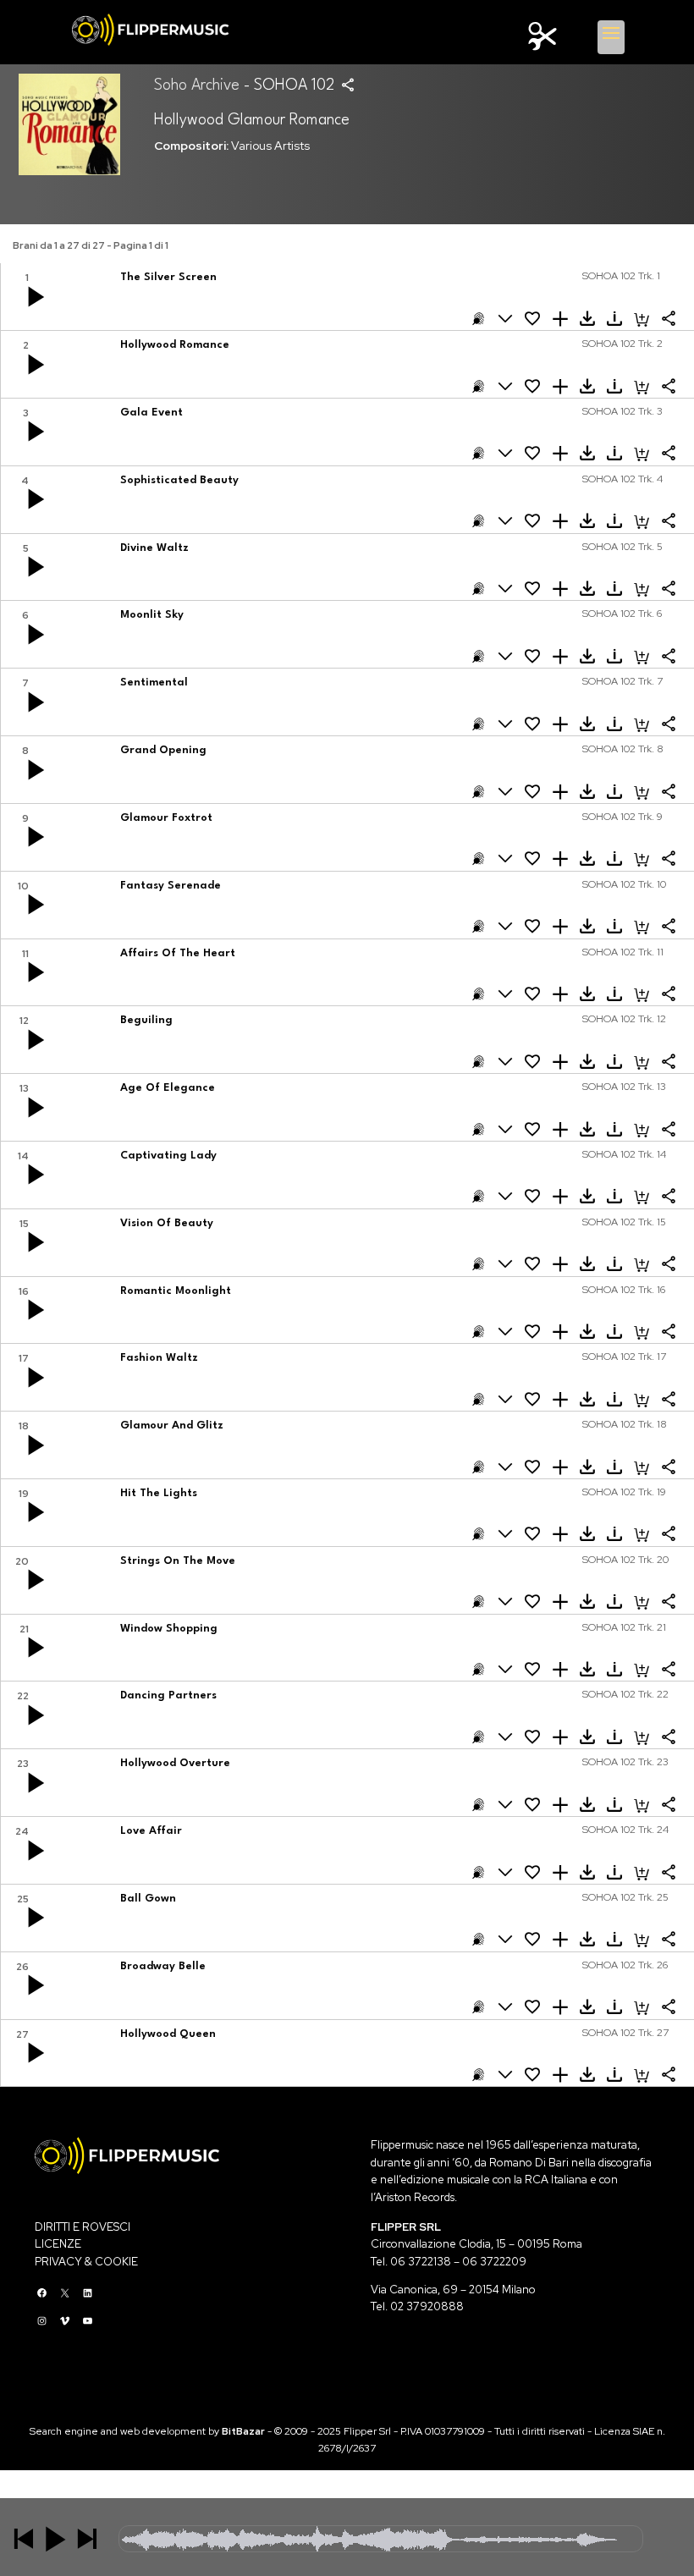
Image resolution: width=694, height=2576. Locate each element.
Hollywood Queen (168, 2034)
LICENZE (58, 2244)
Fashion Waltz (159, 1358)
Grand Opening (163, 750)
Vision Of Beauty (167, 1223)
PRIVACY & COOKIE (86, 2262)
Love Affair (151, 1831)
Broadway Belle (163, 1966)
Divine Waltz (154, 548)
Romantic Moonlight (176, 1291)
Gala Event (151, 413)
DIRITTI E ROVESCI (83, 2227)
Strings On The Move (178, 1561)
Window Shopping (169, 1629)
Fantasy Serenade (171, 886)
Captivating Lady (168, 1156)
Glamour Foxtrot (166, 818)
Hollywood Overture (175, 1763)
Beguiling (146, 1020)
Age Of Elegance (168, 1088)
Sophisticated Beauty (179, 480)
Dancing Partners (168, 1695)
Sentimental (154, 683)
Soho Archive (197, 85)
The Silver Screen (168, 277)
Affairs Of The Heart (178, 953)
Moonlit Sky (152, 615)
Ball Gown (148, 1899)
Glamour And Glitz (172, 1426)
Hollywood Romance (175, 345)
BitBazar (243, 2431)
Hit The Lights (159, 1493)
